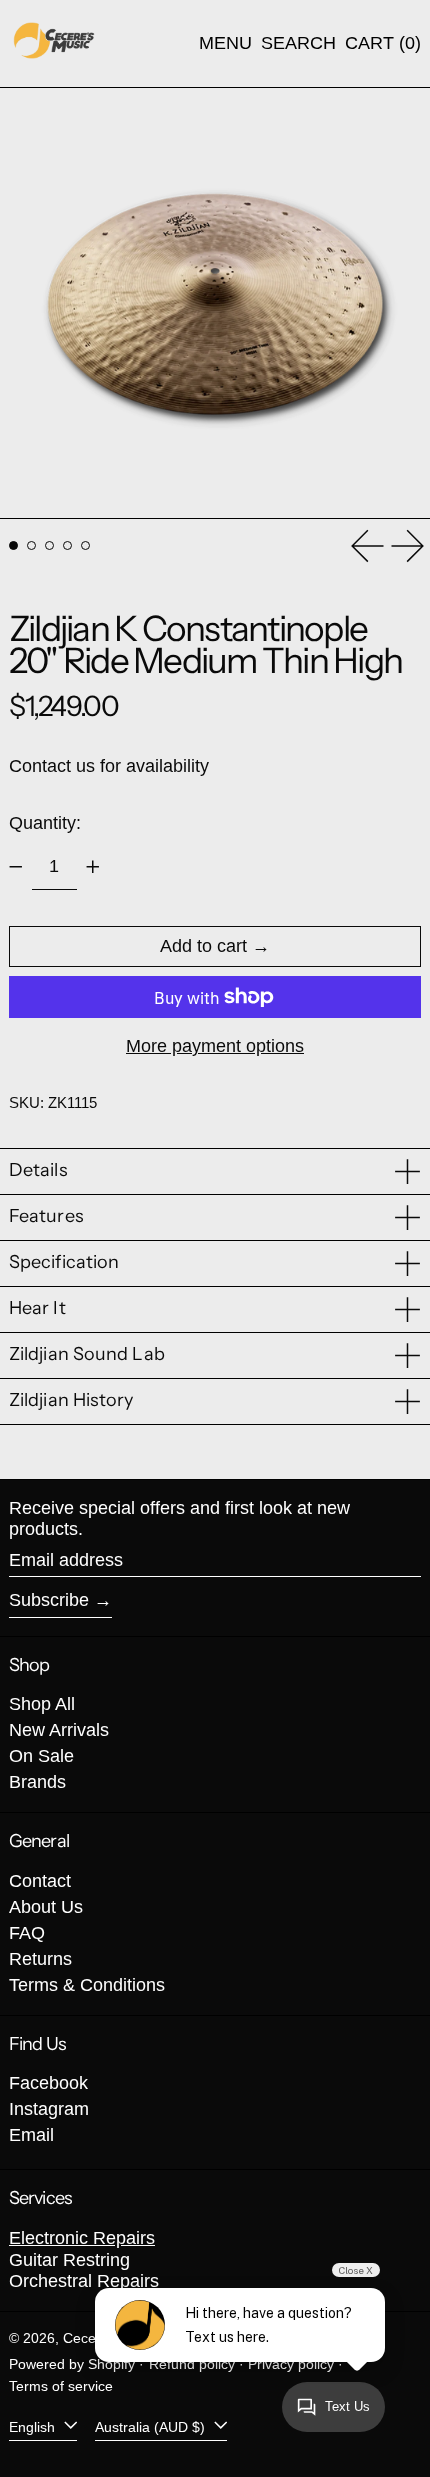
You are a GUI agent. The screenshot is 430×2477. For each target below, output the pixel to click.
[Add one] (93, 867)
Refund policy (192, 2364)
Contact (40, 1881)
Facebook (48, 2083)
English (34, 2426)
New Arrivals (59, 1730)
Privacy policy (291, 2364)
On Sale (41, 1756)
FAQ (27, 1933)
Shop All (42, 1704)
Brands (37, 1782)
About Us (46, 1907)
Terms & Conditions (87, 1985)
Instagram (49, 2109)
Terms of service (61, 2386)
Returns (40, 1959)
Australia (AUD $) (152, 2426)
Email (31, 2135)
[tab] (13, 545)
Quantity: (45, 823)
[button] (298, 44)
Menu (225, 43)
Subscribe (49, 1600)
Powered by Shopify (72, 2364)
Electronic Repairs (82, 2238)
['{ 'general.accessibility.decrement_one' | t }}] (16, 867)
